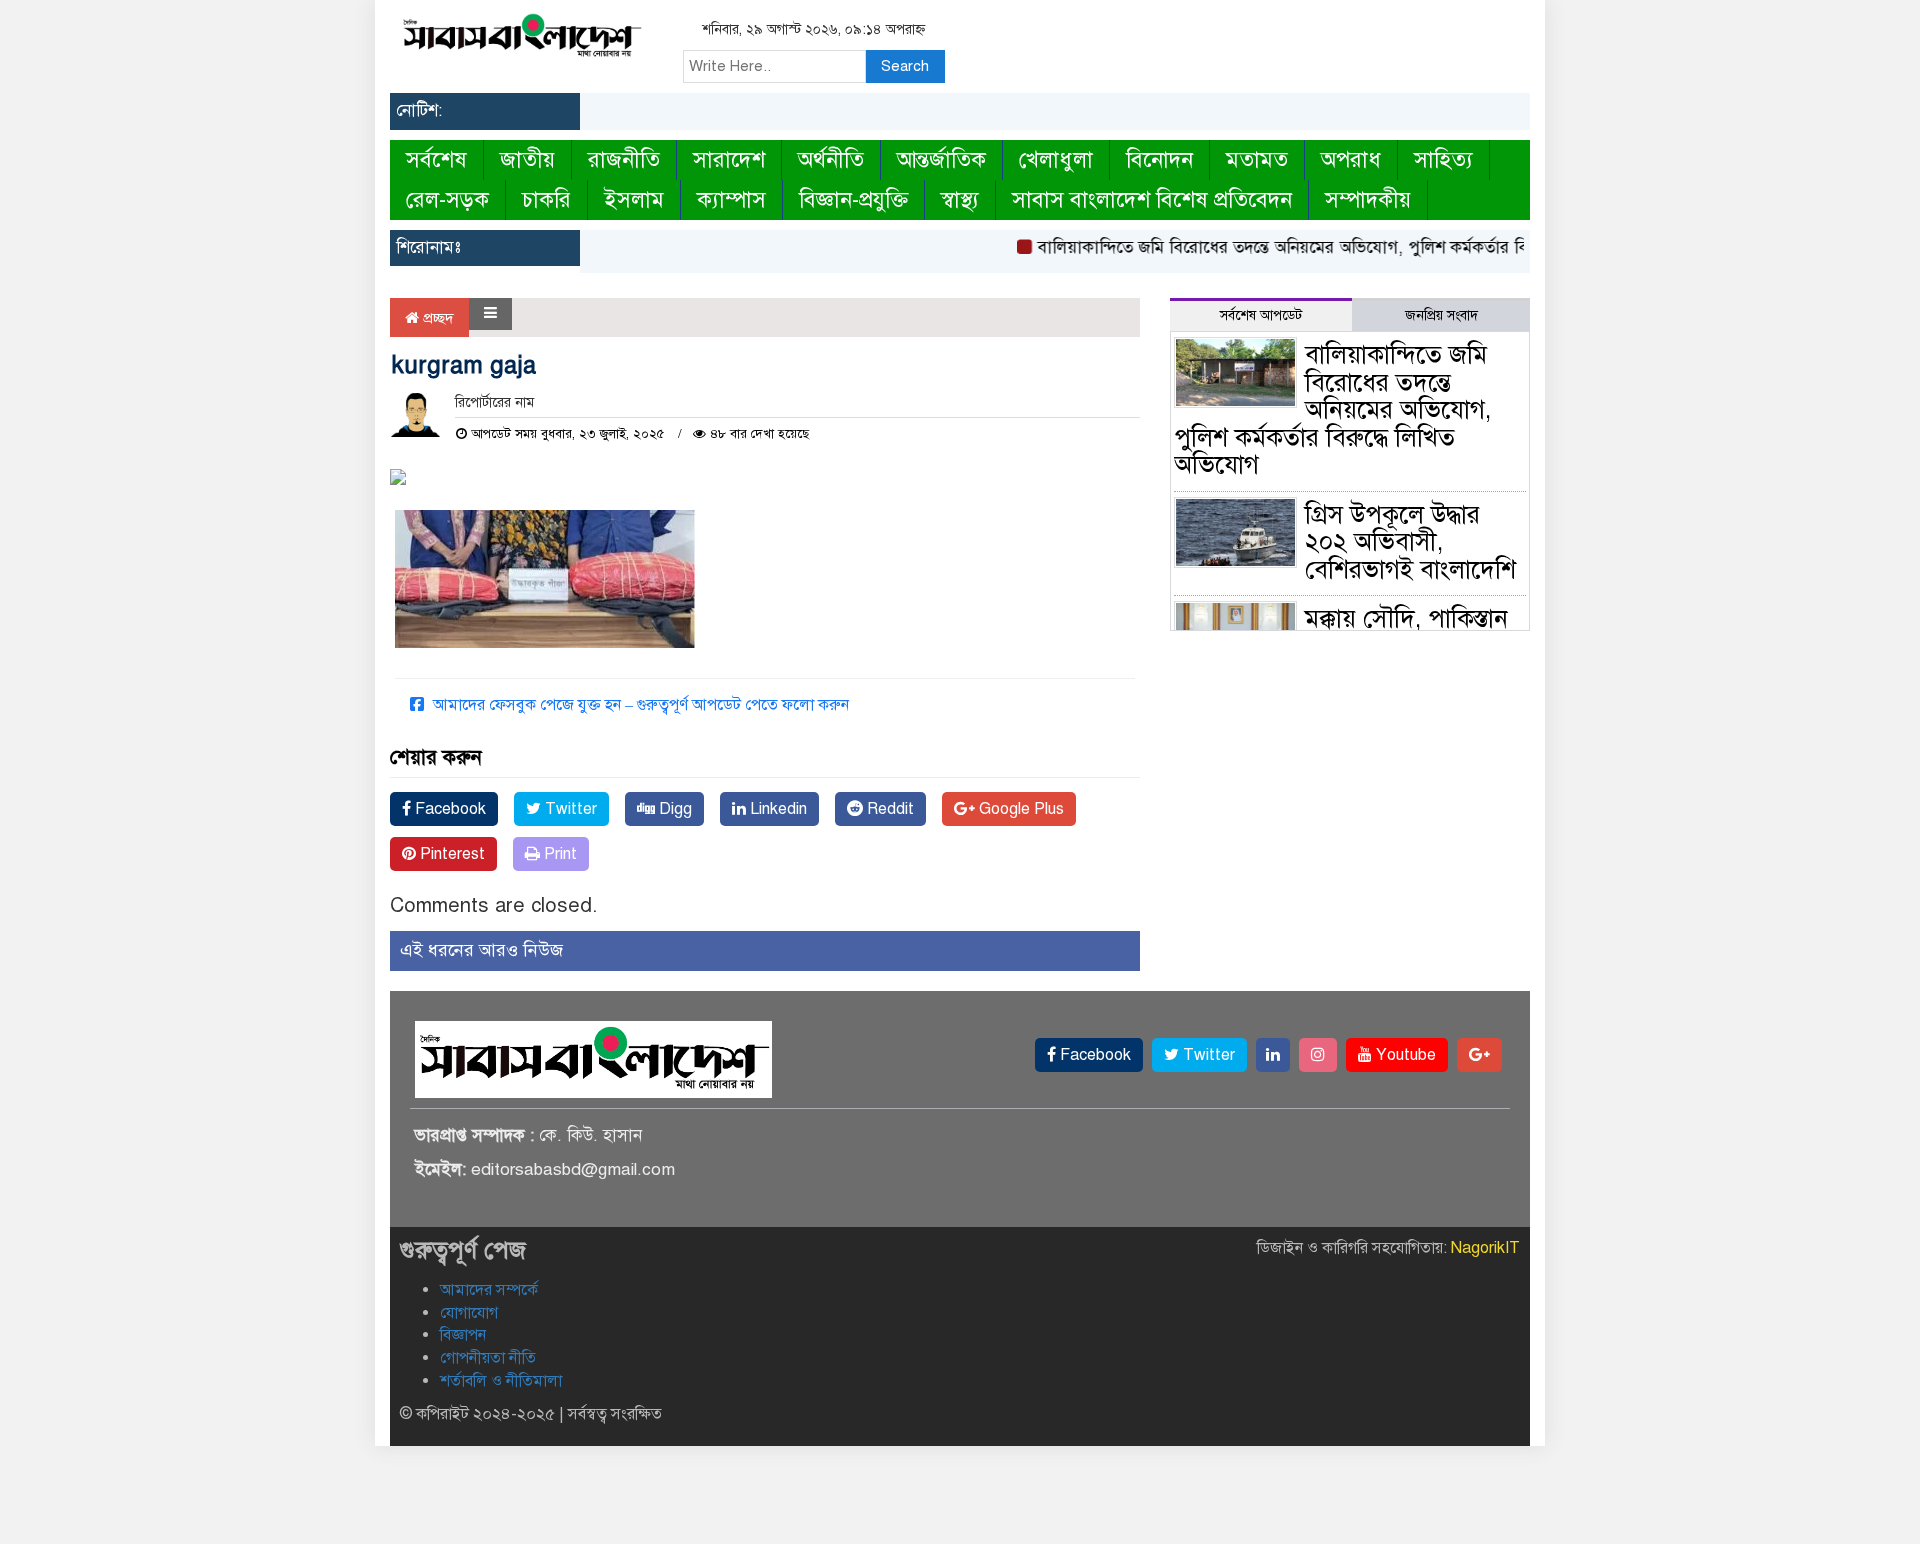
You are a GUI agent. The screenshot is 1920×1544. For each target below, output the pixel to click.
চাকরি (546, 199)
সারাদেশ (729, 159)
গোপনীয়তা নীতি (488, 1358)
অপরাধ (1351, 159)
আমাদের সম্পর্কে (489, 1290)
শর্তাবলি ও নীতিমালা (501, 1381)
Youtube (1404, 1055)
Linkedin (776, 809)
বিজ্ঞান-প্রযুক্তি (853, 199)
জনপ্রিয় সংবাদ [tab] (1441, 315)
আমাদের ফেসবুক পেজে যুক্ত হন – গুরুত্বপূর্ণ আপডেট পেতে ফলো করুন (639, 705)
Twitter (569, 809)
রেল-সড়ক (447, 199)
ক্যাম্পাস (731, 199)
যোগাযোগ (469, 1313)
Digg (673, 809)
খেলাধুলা (1056, 159)
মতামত (1257, 159)
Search (905, 66)
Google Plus (1019, 809)
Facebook (448, 809)
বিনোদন (1159, 159)
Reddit (888, 809)
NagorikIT (1485, 1248)
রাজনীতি (624, 159)
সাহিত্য (1443, 159)
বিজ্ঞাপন (463, 1335)
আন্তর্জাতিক (941, 159)
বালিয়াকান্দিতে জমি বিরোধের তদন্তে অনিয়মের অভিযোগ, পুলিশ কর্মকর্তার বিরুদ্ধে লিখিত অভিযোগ (1332, 247)
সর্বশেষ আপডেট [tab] (1261, 315)
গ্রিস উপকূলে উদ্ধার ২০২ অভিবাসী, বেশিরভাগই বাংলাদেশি (1410, 542)
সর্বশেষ (436, 159)
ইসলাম (634, 199)
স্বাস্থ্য (960, 199)
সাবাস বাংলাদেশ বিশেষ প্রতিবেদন (1152, 199)
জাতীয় (527, 159)
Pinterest (450, 854)
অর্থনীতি (831, 159)
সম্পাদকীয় (1368, 199)
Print (558, 854)
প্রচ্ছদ (436, 318)
